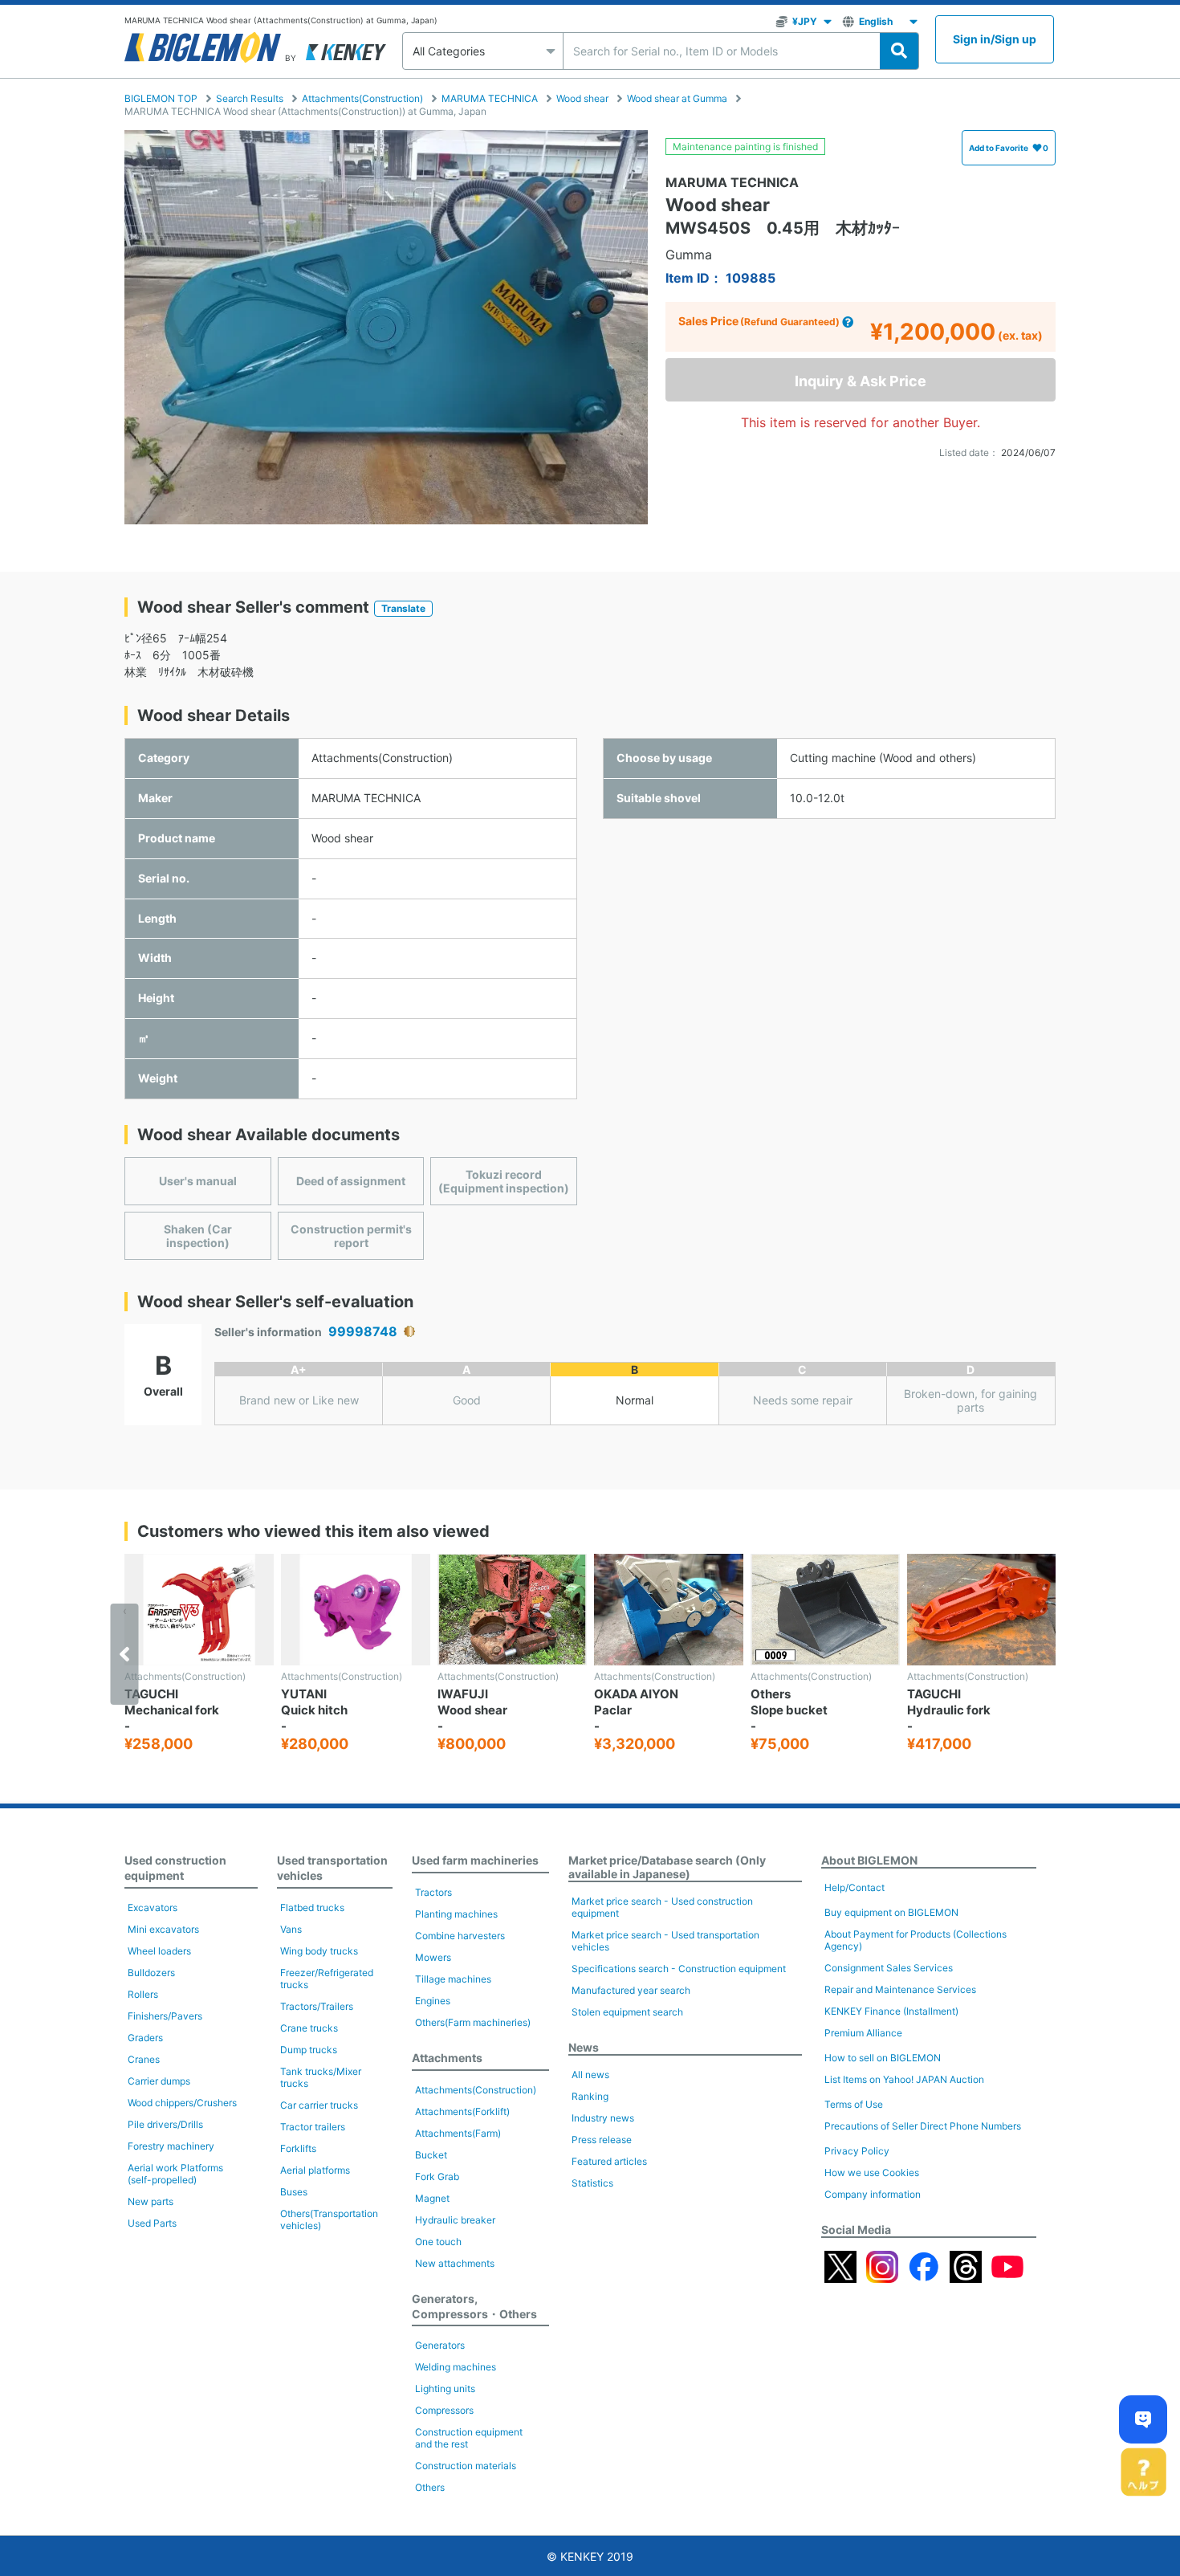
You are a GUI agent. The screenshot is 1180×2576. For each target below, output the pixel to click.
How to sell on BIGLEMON (883, 2058)
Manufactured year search (631, 1990)
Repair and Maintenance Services (900, 1989)
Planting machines (456, 1914)
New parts (151, 2201)
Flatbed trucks (312, 1908)
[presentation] (125, 1654)
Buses (294, 2192)
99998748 (363, 1332)
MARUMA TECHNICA (490, 98)
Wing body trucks (319, 1951)
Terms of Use (854, 2104)
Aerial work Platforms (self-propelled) (175, 2174)
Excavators (153, 1908)
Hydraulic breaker (455, 2220)
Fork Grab (437, 2177)
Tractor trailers (313, 2127)
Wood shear (582, 98)
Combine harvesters (460, 1936)
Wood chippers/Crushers (182, 2103)
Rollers (143, 1994)
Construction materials (466, 2466)
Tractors (433, 1892)
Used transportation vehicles (332, 1868)
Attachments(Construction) (362, 98)
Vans (291, 1929)
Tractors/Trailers (317, 2006)
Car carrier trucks (319, 2105)
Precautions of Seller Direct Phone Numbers (923, 2126)
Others (430, 2487)
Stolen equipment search (627, 2012)
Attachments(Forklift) (462, 2111)
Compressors (444, 2410)
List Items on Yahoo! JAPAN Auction (904, 2079)
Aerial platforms (315, 2170)
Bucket (431, 2155)
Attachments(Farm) (458, 2133)
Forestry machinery (171, 2146)
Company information (873, 2194)
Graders (145, 2038)
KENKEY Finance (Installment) (891, 2011)
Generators (440, 2345)
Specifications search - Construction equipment (679, 1969)
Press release (602, 2140)
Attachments (447, 2058)
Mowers (433, 1957)
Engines (433, 2001)
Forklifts (298, 2148)
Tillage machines (453, 1979)
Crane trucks (309, 2028)
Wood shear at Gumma (677, 98)
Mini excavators (163, 1929)
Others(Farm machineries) (473, 2022)
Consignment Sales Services (889, 1968)
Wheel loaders (159, 1951)
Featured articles (609, 2161)
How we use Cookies (872, 2172)
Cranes (144, 2059)
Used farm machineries (475, 1860)
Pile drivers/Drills (165, 2124)
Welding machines (456, 2367)
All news (590, 2075)
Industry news (603, 2118)
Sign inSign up (995, 39)
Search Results (250, 98)
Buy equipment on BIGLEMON (891, 1912)
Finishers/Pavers (165, 2016)
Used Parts (152, 2223)
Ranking (590, 2096)
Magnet (432, 2198)
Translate (403, 608)
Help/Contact (854, 1887)
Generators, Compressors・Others (474, 2306)
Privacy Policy (857, 2151)
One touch (438, 2242)
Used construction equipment (175, 1868)
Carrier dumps (159, 2081)
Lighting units (445, 2389)
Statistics (592, 2183)
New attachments (455, 2263)
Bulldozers (151, 1973)
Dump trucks (309, 2050)
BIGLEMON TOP (161, 98)
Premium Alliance (863, 2033)
